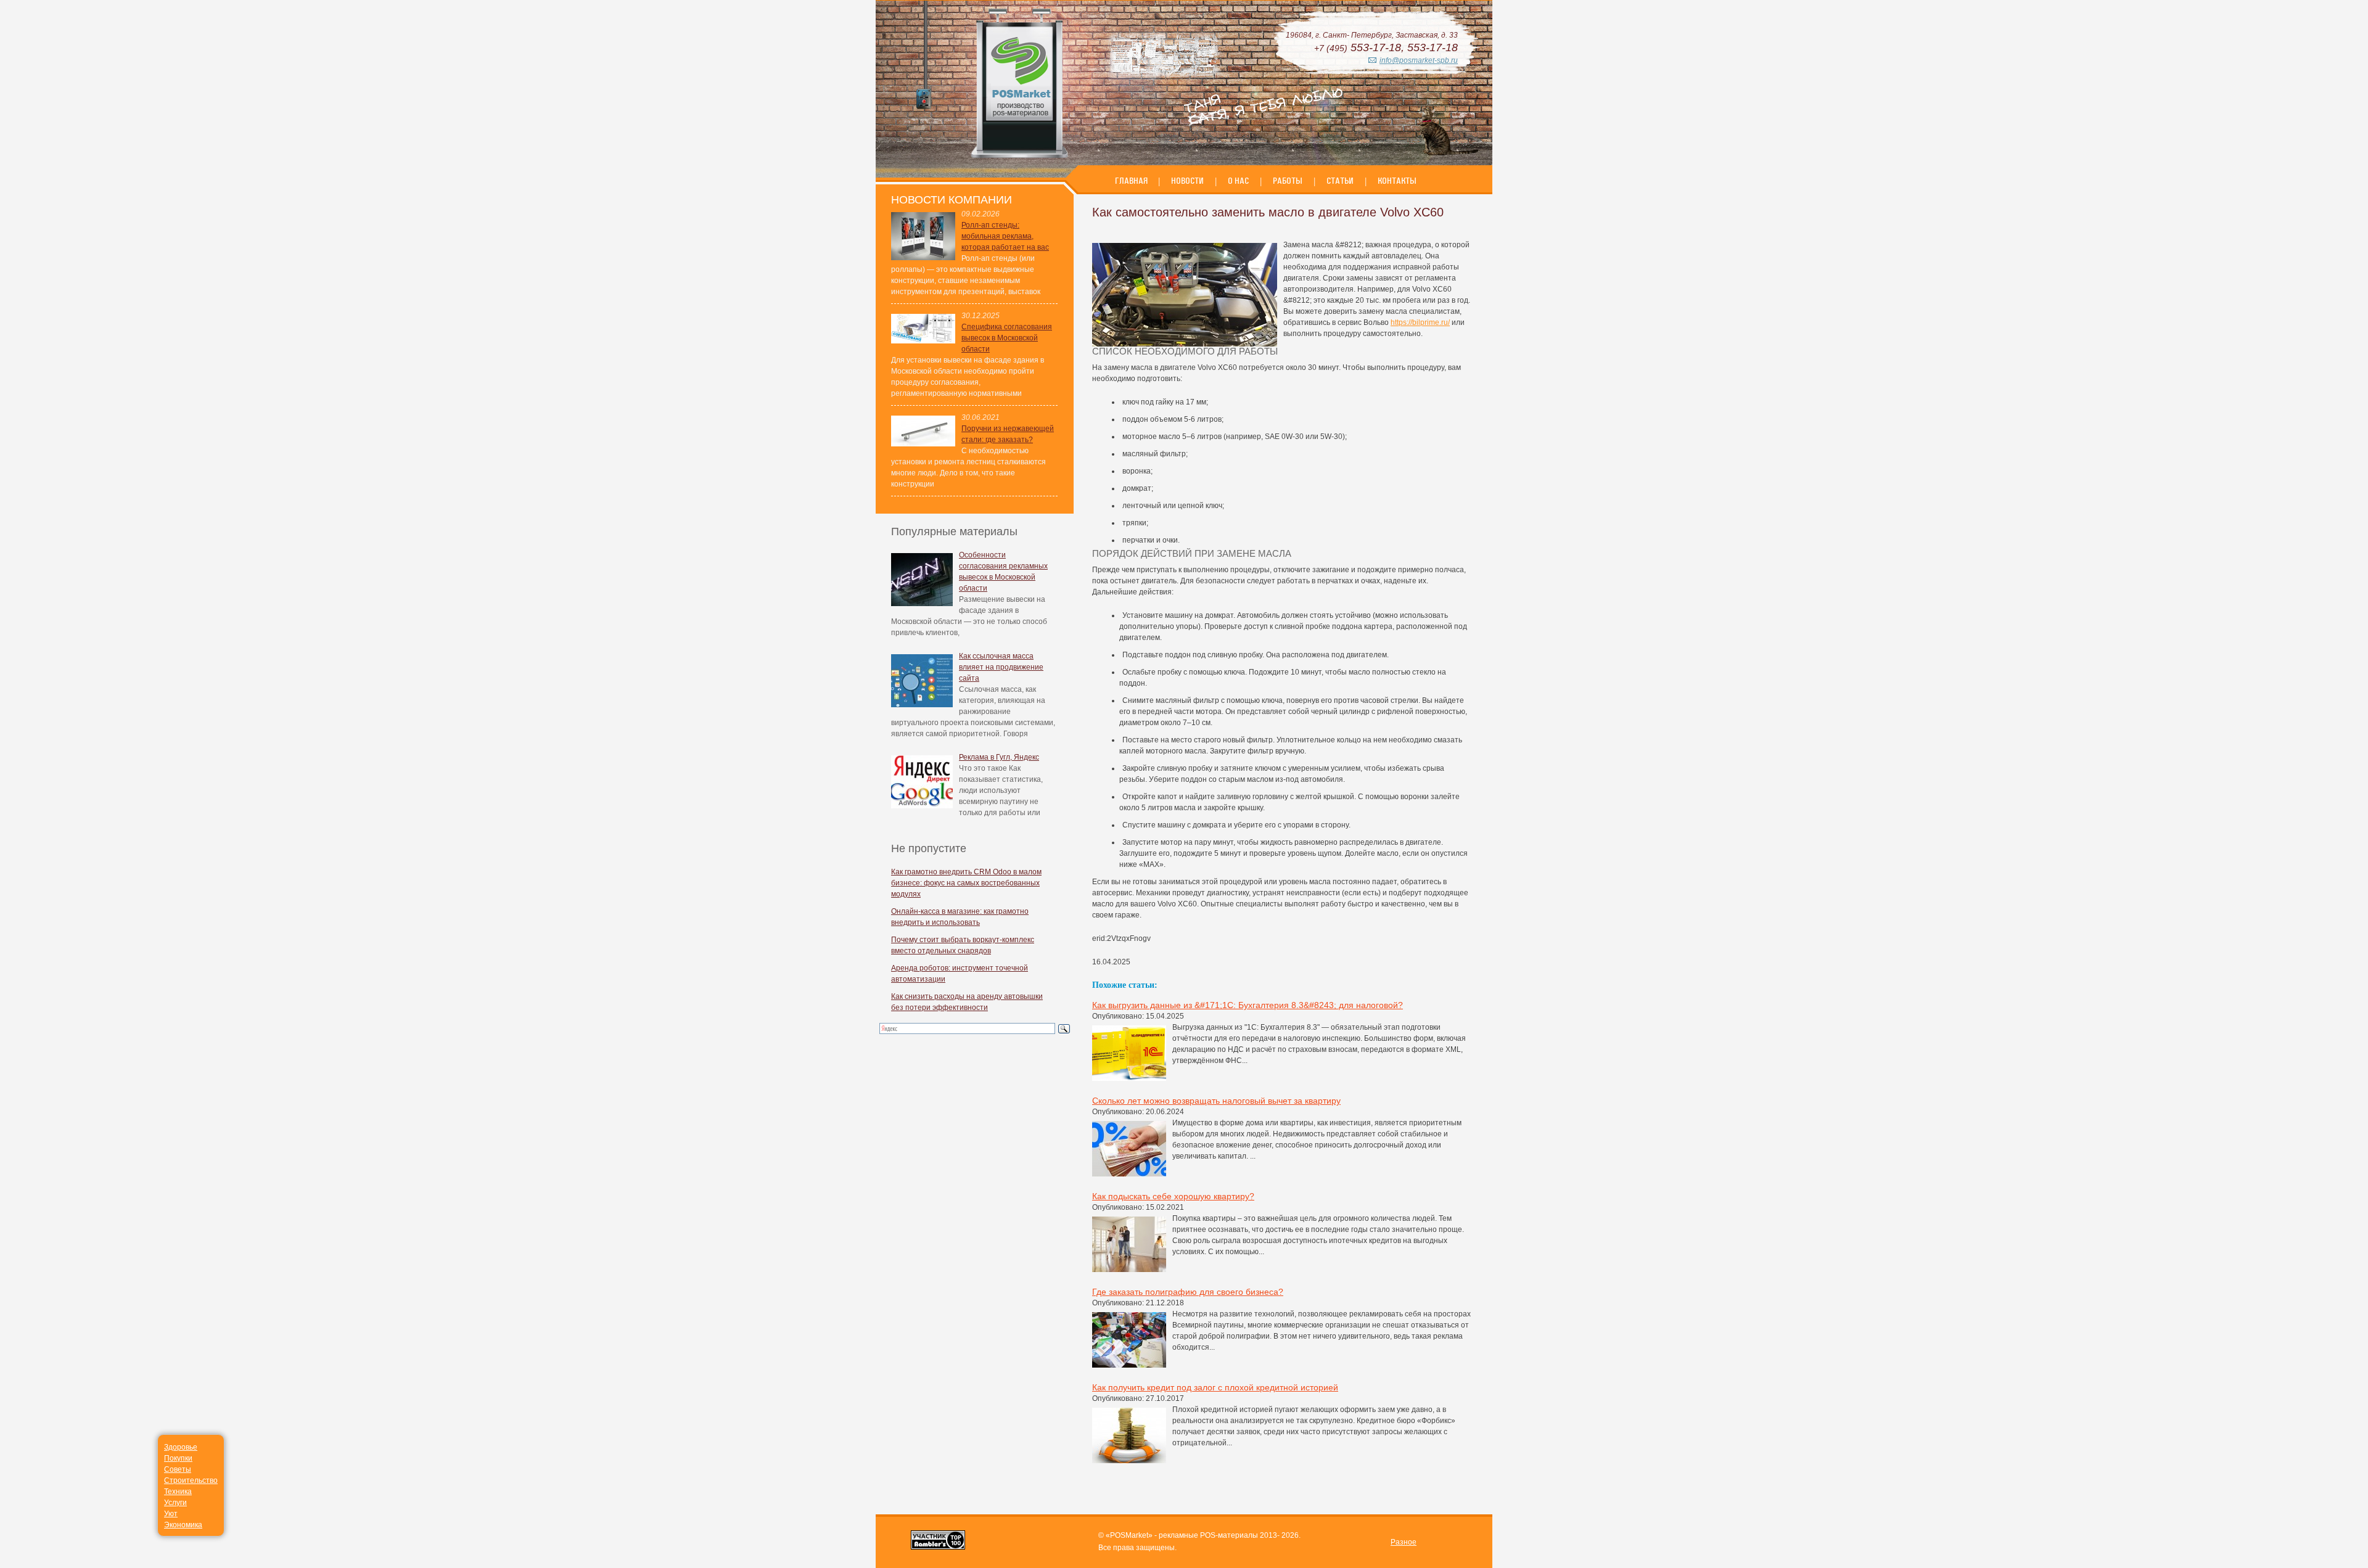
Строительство (191, 1480)
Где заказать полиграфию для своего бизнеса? (1188, 1292)
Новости (1187, 181)
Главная (1132, 181)
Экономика (183, 1525)
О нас (1238, 181)
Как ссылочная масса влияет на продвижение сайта (1001, 667)
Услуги (175, 1503)
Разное (1404, 1542)
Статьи (1340, 181)
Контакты (1397, 181)
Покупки (178, 1458)
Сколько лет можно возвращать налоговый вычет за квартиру (1216, 1101)
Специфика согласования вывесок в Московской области (1007, 338)
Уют (171, 1514)
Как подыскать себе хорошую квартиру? (1173, 1196)
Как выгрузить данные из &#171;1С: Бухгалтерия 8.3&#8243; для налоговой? (1248, 1005)
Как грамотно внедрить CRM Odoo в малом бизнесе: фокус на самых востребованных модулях (966, 883)
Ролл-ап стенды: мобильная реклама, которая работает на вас (1005, 236)
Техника (178, 1492)
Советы (178, 1469)
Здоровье (181, 1447)
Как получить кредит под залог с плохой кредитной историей (1215, 1387)
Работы (1288, 181)
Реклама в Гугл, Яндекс (999, 757)
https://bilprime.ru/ (1420, 322)
